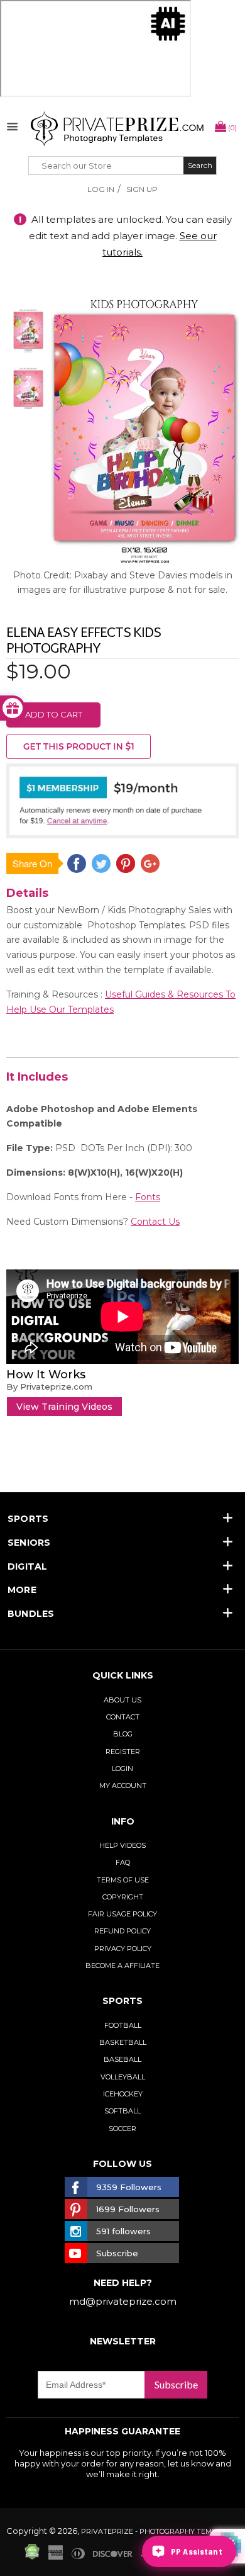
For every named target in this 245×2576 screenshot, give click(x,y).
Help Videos (122, 1845)
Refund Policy (122, 1931)
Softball (122, 2111)
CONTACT (123, 1717)
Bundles (31, 1614)
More (22, 1590)
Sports (28, 1519)
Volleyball (123, 2077)
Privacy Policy (123, 1949)
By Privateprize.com (49, 1386)
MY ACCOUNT (123, 1786)
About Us (122, 1700)
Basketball (123, 2042)
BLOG (123, 1734)
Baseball (122, 2059)
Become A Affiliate (122, 1966)
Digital (28, 1566)
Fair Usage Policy (122, 1914)
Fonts (148, 1197)
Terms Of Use (123, 1880)
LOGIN (122, 1769)
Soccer (122, 2129)
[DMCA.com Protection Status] (32, 2556)
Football (123, 2025)
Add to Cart (54, 714)
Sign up (142, 189)
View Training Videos (64, 1407)
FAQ (123, 1862)
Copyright (123, 1897)
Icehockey (123, 2094)
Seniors (29, 1543)
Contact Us (155, 1222)
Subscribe (176, 2384)
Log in (101, 189)
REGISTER (123, 1752)
